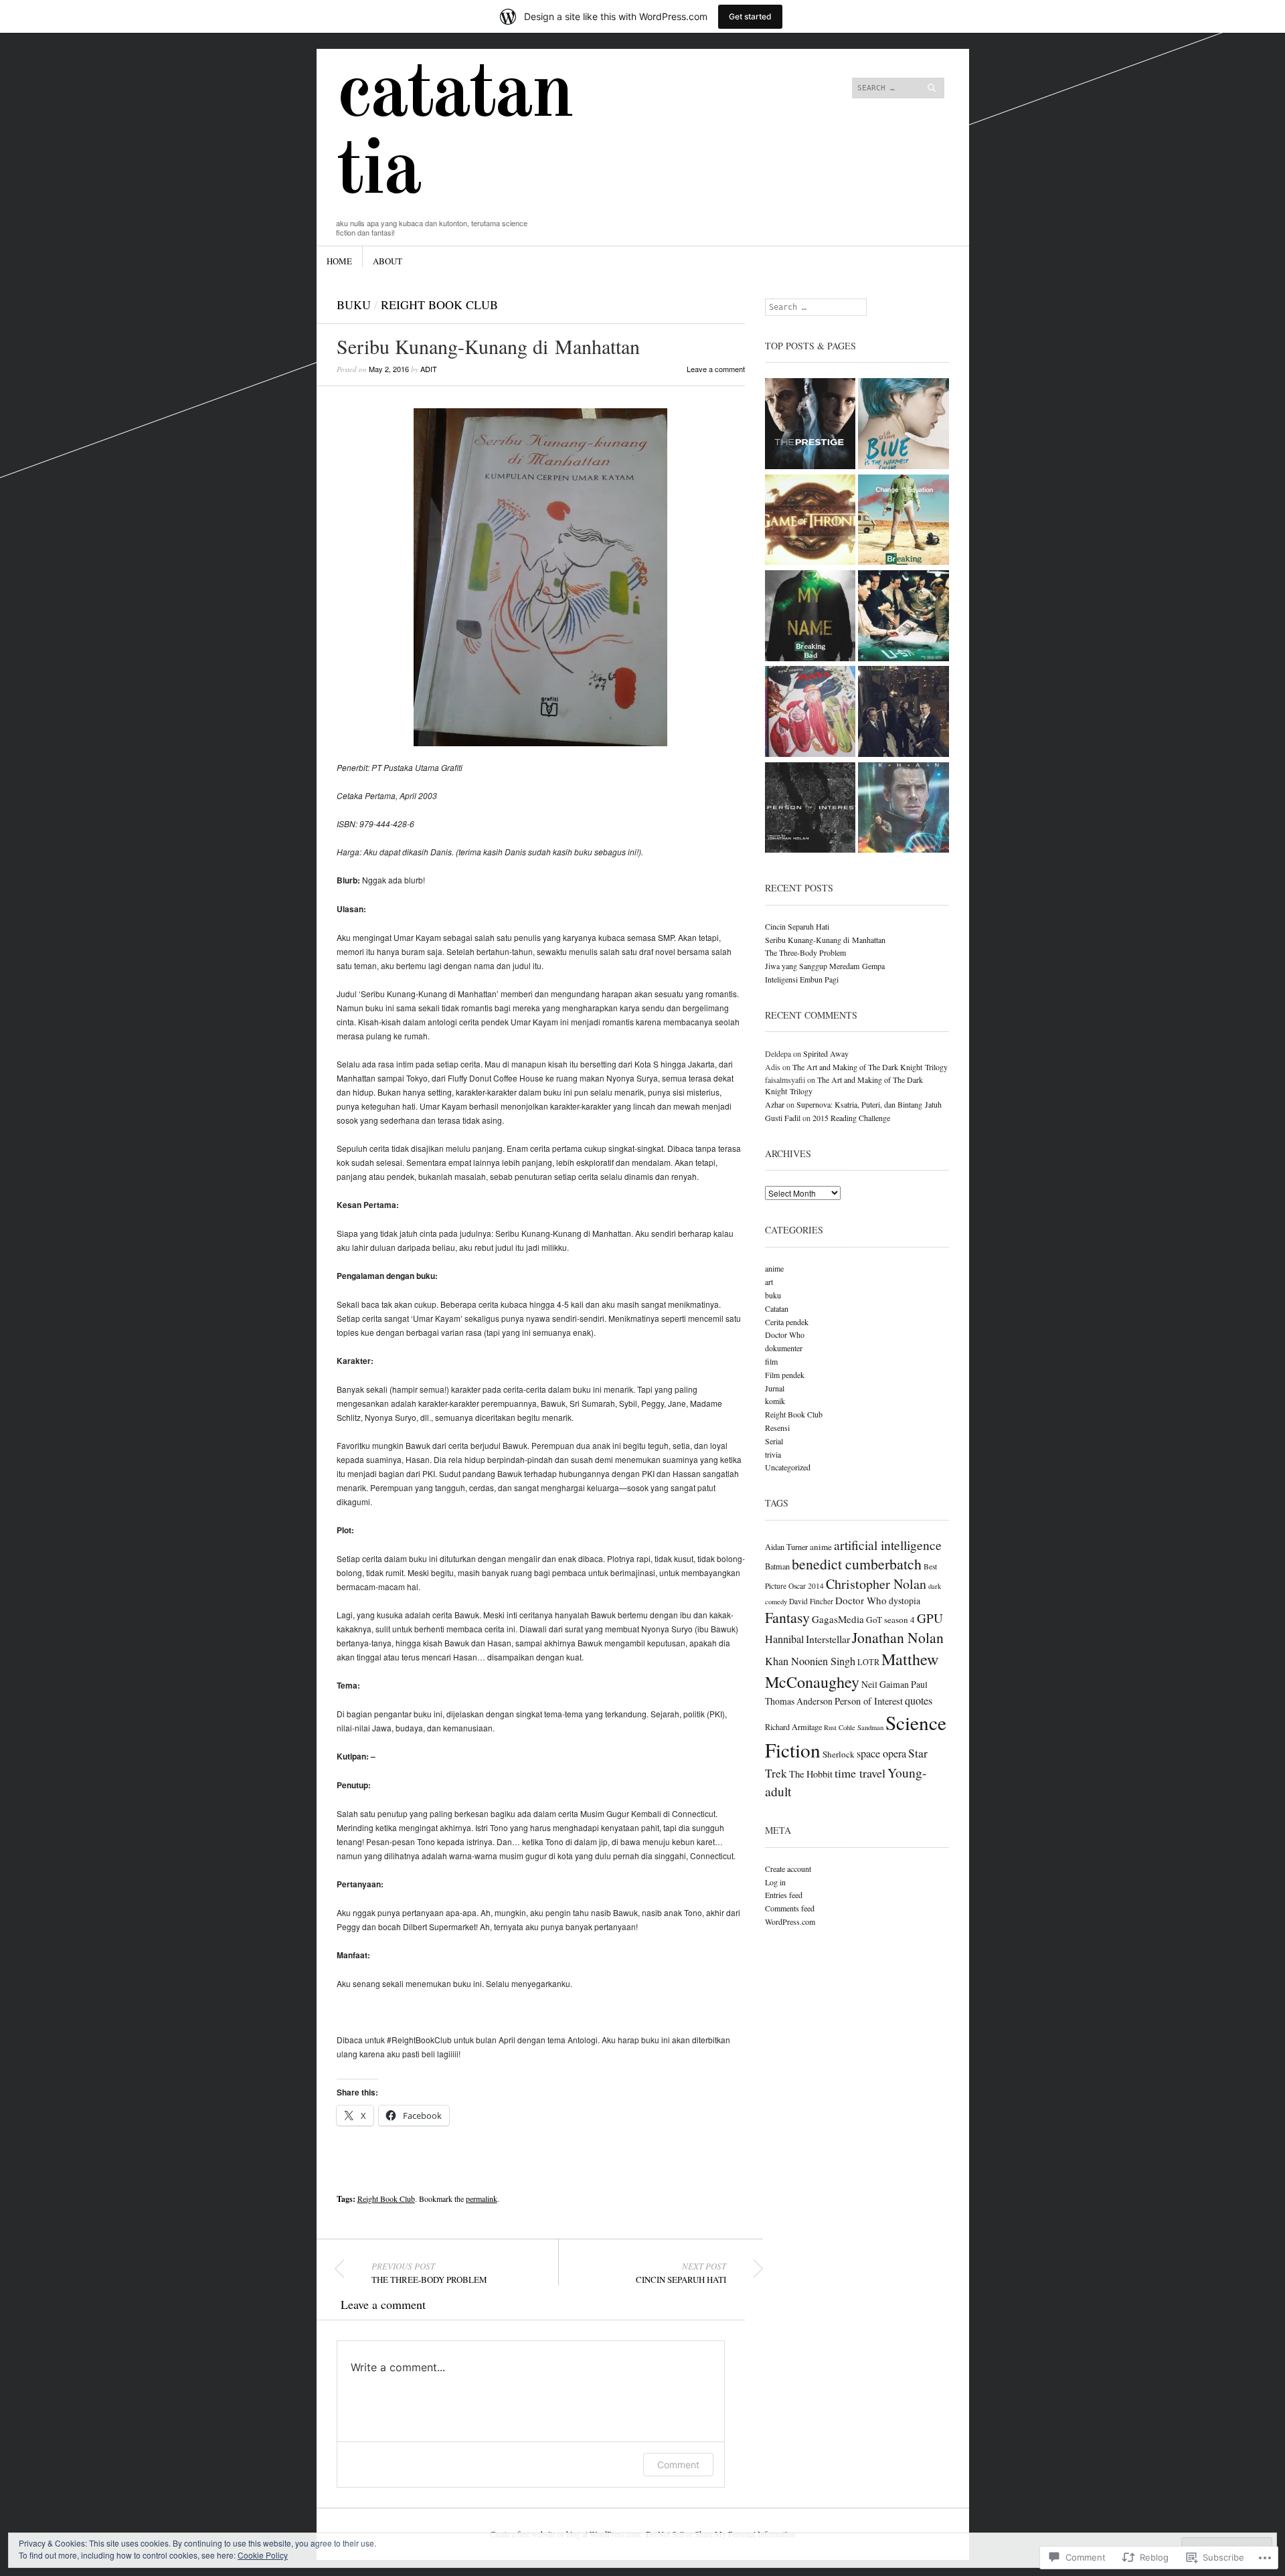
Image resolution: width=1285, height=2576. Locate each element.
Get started (750, 16)
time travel (860, 1773)
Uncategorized (788, 1467)
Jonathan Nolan (898, 1637)
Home (339, 261)
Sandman (870, 1727)
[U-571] (904, 617)
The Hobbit (811, 1774)
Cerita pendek (787, 1322)
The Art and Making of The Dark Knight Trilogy (870, 1067)
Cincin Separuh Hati (681, 2273)
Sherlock (839, 1754)
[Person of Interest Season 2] (904, 712)
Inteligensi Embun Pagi (802, 979)
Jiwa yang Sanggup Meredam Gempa (825, 966)
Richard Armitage (793, 1727)
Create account (788, 1869)
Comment (678, 2465)
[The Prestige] (810, 425)
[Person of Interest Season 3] (810, 809)
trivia (773, 1454)
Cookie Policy (263, 2555)
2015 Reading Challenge (851, 1118)
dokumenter (784, 1348)
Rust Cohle (840, 1727)
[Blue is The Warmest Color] (904, 425)
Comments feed (790, 1908)
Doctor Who (785, 1335)
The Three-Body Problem (429, 2273)
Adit (429, 369)
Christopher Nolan (876, 1584)
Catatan (777, 1308)
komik (775, 1401)
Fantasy (787, 1617)
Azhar (775, 1104)
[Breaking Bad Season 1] (904, 521)
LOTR (868, 1662)
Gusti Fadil (783, 1118)
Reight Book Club (439, 305)
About (388, 261)
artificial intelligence (888, 1545)
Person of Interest (869, 1701)
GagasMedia (838, 1619)
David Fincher (811, 1601)
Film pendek (785, 1375)
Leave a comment (716, 369)
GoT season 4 (890, 1620)
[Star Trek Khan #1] (904, 809)
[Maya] (810, 712)
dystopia (905, 1601)
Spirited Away (826, 1053)
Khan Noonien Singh (810, 1661)
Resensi (777, 1428)
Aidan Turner (786, 1547)
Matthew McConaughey (852, 1670)
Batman (777, 1566)
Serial (774, 1441)
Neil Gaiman (885, 1684)
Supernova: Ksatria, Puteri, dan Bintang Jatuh (869, 1104)
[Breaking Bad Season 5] (810, 617)
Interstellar (828, 1639)
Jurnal (775, 1388)
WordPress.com (790, 1921)
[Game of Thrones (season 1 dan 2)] (810, 521)
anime (774, 1268)
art (769, 1282)
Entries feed (784, 1895)
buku (354, 305)
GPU (930, 1618)
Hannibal (784, 1639)
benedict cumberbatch (857, 1564)
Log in (775, 1882)
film (771, 1361)
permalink (482, 2199)
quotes (919, 1701)
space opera (881, 1753)
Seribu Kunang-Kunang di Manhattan (825, 940)
